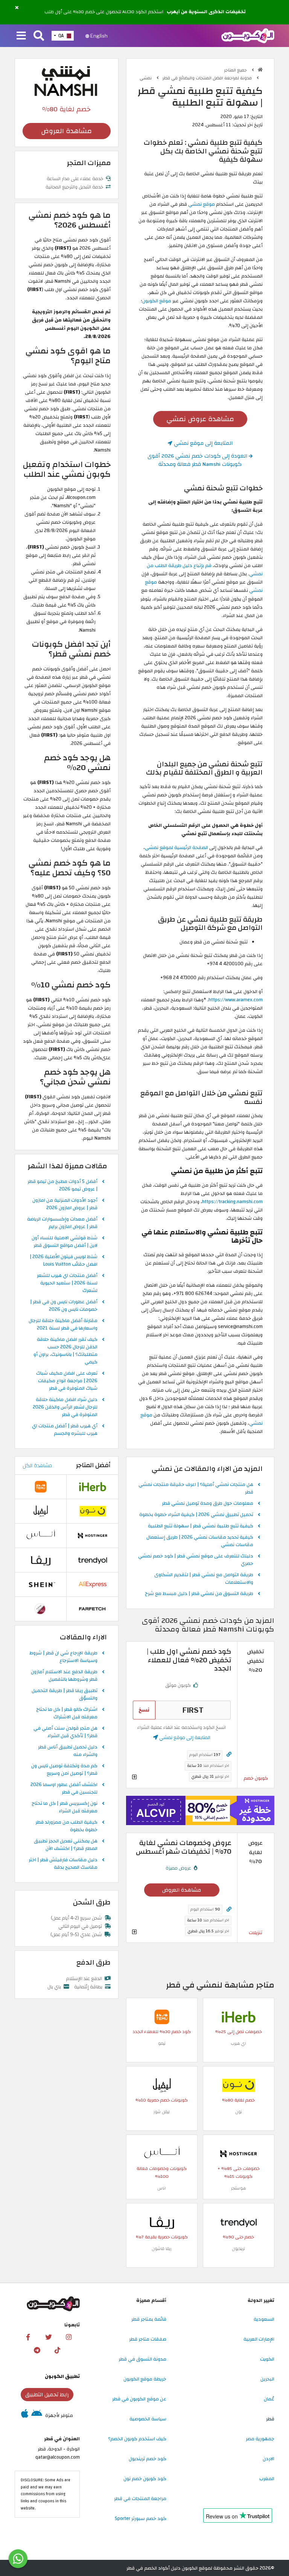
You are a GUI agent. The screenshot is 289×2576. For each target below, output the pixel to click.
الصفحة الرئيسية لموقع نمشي (176, 848)
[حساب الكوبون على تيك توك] (57, 2350)
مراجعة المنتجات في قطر (140, 2499)
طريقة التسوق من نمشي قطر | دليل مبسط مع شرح (199, 1594)
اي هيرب (238, 2043)
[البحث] (39, 36)
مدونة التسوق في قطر (142, 2359)
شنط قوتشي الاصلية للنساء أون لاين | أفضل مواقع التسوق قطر (65, 1242)
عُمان (269, 2399)
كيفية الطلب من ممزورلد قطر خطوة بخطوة (66, 1826)
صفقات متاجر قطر (148, 2339)
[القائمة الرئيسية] (21, 36)
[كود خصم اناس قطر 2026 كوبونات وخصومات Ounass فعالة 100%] (162, 2154)
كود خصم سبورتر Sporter (141, 2518)
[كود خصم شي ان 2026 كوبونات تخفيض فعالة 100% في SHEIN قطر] (41, 1584)
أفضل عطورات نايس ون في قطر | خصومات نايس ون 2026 (64, 1306)
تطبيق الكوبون (62, 2376)
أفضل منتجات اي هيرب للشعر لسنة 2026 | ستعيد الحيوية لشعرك (67, 1283)
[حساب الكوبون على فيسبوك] (28, 2337)
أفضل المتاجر (93, 1465)
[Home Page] (248, 35)
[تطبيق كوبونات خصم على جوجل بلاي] (37, 2415)
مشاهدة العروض (182, 1890)
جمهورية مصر (260, 2439)
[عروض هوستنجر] (200, 1811)
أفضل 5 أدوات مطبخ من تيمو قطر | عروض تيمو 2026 (62, 1186)
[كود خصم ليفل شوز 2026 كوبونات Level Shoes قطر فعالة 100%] (162, 2085)
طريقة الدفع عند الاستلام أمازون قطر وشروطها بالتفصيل (64, 1676)
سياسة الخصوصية (148, 2419)
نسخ (144, 1710)
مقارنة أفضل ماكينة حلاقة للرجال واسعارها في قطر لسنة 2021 (63, 1325)
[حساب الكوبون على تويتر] (49, 2337)
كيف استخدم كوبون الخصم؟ (137, 2439)
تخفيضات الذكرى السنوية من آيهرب (206, 12)
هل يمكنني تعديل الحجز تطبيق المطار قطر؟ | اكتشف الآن (66, 1845)
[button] (17, 8)
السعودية (264, 2319)
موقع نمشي (202, 204)
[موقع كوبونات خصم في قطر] (260, 70)
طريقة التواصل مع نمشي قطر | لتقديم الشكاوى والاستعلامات (204, 1579)
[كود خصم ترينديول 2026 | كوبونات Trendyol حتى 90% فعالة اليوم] (239, 2222)
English (98, 36)
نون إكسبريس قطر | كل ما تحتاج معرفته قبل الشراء (65, 1807)
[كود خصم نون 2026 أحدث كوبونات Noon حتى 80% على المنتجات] (239, 2085)
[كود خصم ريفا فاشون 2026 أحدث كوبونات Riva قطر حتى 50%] (162, 2222)
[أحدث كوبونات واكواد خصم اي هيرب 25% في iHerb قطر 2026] (239, 2017)
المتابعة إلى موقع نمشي (202, 443)
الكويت (267, 2359)
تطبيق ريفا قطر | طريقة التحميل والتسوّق (65, 1695)
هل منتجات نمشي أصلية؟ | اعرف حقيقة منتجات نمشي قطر (196, 1489)
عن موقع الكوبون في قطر (139, 2399)
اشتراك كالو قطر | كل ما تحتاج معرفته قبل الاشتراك (67, 1713)
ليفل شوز (162, 2112)
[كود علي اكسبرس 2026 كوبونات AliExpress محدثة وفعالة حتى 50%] (93, 1584)
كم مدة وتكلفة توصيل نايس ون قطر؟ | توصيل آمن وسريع (64, 1770)
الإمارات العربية (259, 2339)
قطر (270, 2419)
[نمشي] (67, 81)
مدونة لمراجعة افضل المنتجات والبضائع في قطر (208, 78)
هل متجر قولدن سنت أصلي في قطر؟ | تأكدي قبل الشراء (65, 1732)
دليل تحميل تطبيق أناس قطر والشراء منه (68, 1751)
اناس (162, 2188)
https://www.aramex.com (236, 1000)
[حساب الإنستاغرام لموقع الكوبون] (69, 2337)
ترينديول (238, 2249)
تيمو (162, 2043)
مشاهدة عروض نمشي (200, 419)
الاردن (268, 2459)
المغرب (267, 2479)
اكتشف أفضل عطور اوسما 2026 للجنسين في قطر (64, 1789)
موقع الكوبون (157, 301)
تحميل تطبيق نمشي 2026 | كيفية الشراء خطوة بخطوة (196, 1515)
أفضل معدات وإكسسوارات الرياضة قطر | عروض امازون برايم (62, 1223)
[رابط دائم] (229, 1755)
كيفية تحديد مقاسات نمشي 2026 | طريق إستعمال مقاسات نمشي (200, 1541)
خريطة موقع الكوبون (145, 2379)
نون (239, 2112)
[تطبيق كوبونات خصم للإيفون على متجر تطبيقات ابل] (25, 2415)
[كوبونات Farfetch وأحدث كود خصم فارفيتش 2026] (93, 1609)
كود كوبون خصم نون (145, 2479)
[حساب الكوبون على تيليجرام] (37, 2350)
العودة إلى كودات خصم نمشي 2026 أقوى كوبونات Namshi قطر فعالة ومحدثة (198, 460)
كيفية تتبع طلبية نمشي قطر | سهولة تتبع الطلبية (201, 1526)
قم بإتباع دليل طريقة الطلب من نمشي (205, 570)
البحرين (267, 2379)
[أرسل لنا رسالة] (18, 2559)
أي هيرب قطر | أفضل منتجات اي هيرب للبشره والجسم (65, 1430)
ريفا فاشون (162, 2249)
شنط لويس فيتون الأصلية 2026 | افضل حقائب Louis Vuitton (64, 1261)
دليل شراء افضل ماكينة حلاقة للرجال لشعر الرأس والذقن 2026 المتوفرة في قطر (65, 1407)
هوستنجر (238, 2188)
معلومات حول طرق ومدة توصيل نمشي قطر (208, 1504)
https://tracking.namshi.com (232, 1202)
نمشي (146, 78)
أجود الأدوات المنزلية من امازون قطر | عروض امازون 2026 (65, 1204)
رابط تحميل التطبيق (47, 2395)
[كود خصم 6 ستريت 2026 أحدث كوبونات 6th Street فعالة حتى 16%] (41, 1609)
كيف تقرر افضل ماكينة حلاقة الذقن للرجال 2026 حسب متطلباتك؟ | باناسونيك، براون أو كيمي (65, 1351)
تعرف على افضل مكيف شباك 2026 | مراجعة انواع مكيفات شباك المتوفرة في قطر (67, 1381)
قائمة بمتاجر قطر (149, 2319)
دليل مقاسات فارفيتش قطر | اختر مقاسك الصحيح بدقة (63, 1864)
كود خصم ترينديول (148, 2459)
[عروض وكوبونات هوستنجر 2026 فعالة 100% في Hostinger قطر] (239, 2154)
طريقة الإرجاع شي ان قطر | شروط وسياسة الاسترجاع (63, 1657)
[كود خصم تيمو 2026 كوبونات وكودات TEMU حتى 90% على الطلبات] (162, 2017)
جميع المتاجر (236, 70)
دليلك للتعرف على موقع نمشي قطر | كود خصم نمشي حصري (196, 1560)
